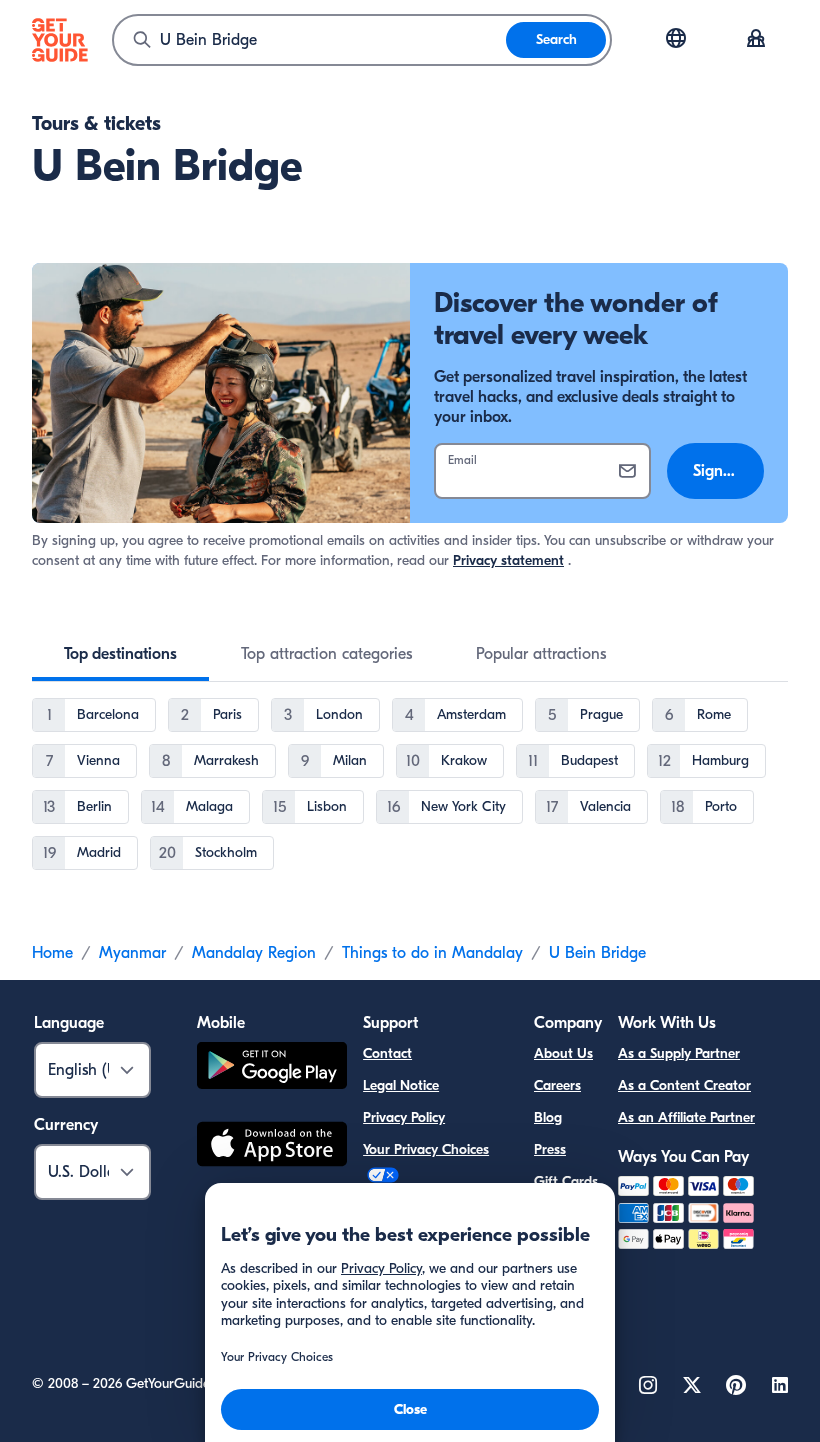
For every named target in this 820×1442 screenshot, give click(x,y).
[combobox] (310, 40)
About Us (563, 1053)
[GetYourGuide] (60, 40)
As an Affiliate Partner (686, 1117)
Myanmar (132, 953)
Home (52, 953)
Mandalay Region (254, 953)
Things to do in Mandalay (432, 953)
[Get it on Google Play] (272, 1068)
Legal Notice (401, 1085)
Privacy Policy (404, 1117)
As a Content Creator (684, 1085)
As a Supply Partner (679, 1053)
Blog (548, 1117)
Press (550, 1149)
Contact (387, 1053)
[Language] (676, 38)
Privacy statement (508, 560)
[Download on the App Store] (272, 1147)
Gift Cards (566, 1181)
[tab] (120, 654)
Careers (557, 1085)
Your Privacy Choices (426, 1149)
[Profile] (756, 40)
